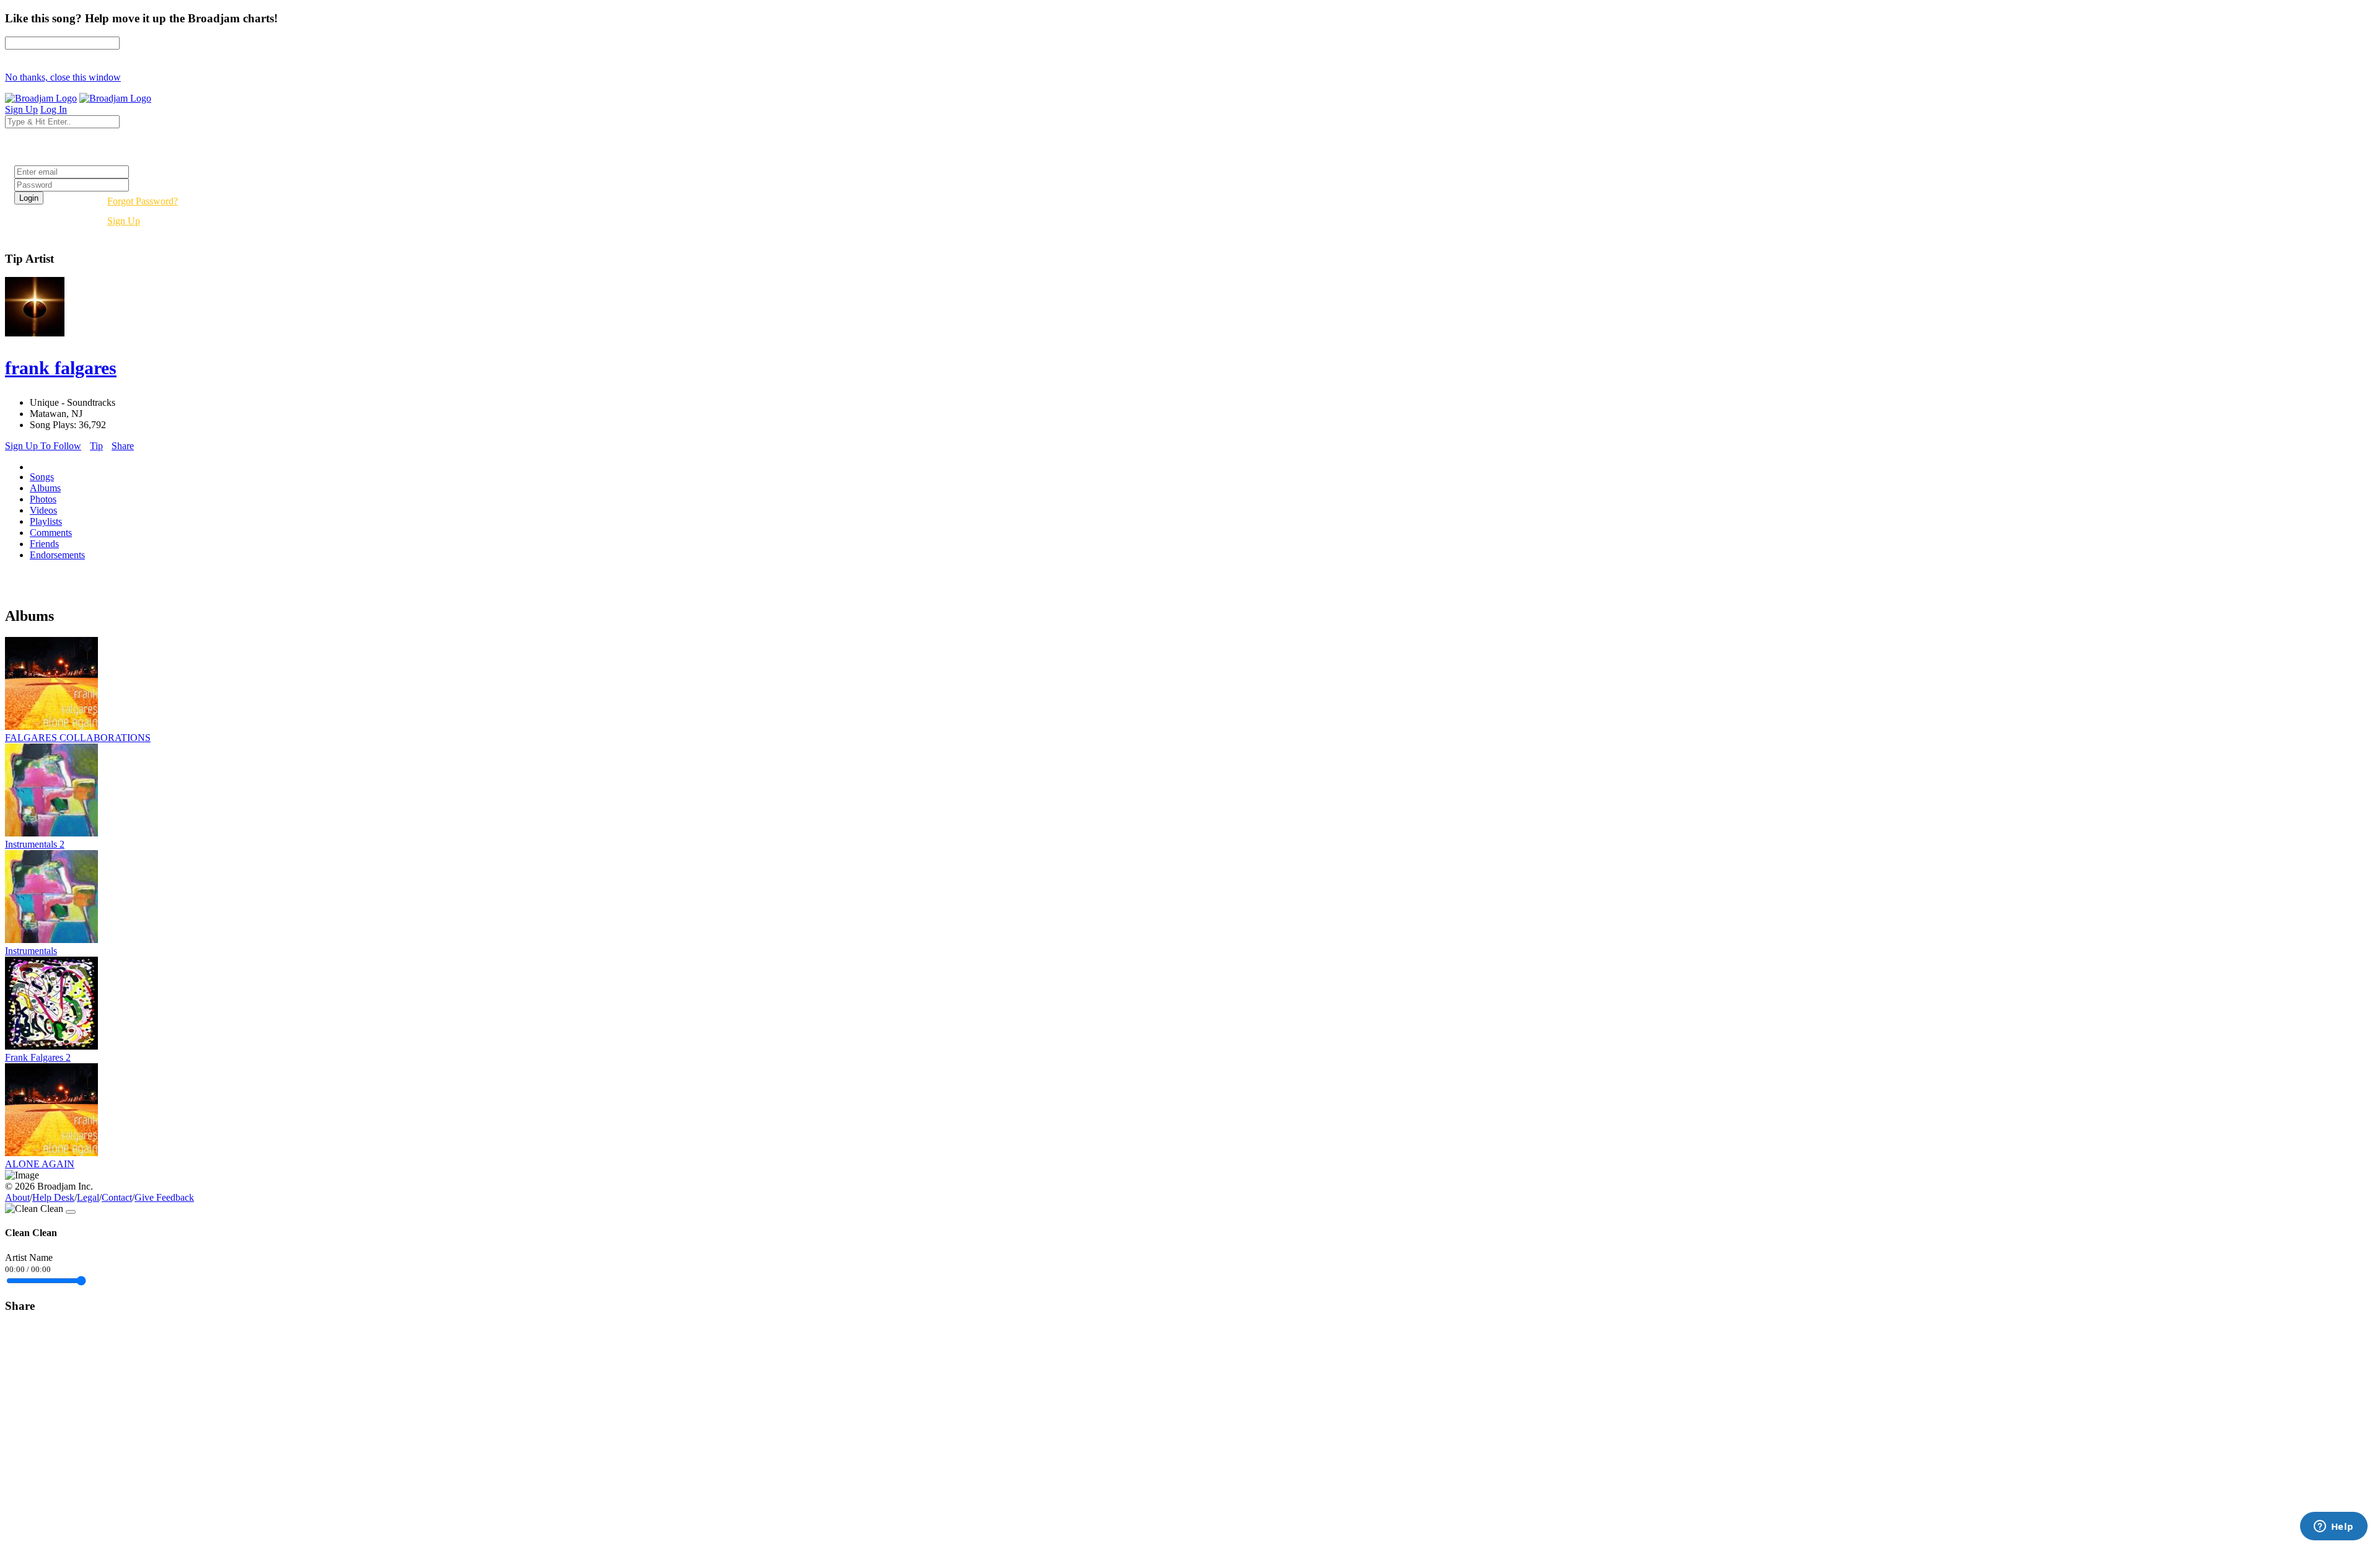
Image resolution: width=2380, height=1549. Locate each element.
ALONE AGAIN (40, 1164)
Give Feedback (164, 1197)
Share (123, 446)
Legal (88, 1197)
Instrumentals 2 (35, 844)
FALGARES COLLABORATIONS (78, 738)
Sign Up (124, 221)
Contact (117, 1197)
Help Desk (53, 1197)
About (17, 1197)
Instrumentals (31, 951)
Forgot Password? (143, 201)
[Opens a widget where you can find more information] (2334, 1527)
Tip (96, 446)
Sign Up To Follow (43, 446)
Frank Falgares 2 (38, 1057)
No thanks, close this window (63, 77)
